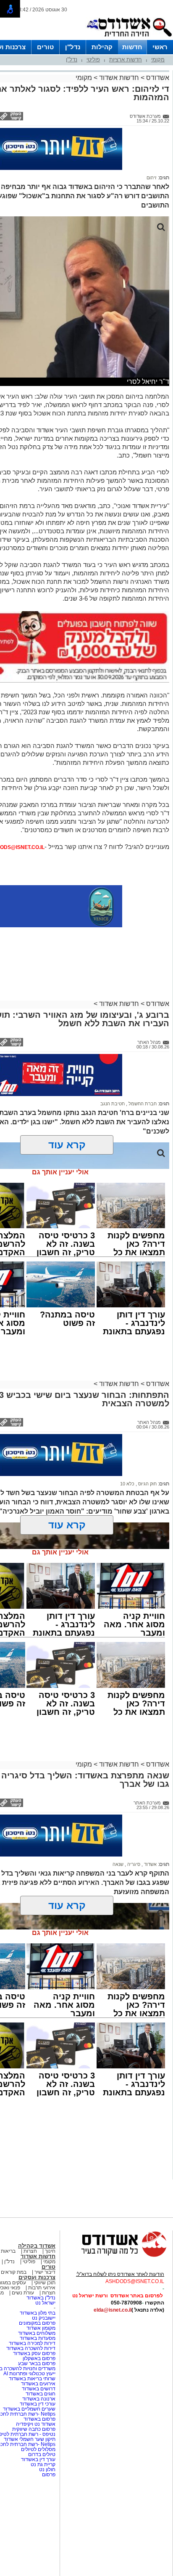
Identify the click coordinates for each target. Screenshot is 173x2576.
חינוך (50, 2251)
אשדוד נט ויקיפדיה (35, 2424)
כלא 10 (127, 1484)
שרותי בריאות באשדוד (32, 2379)
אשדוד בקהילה (37, 2246)
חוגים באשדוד (41, 2394)
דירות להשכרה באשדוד (31, 2348)
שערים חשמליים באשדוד (29, 2409)
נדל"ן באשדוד (41, 2298)
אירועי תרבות (42, 2288)
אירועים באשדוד (38, 2384)
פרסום (48, 2475)
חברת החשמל (142, 1104)
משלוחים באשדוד (37, 2333)
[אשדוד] (129, 38)
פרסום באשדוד (39, 2419)
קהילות (102, 47)
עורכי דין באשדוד (38, 2404)
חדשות (132, 47)
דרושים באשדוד (39, 2389)
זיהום (152, 178)
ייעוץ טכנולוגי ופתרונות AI (29, 2374)
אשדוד (150, 1864)
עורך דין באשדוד (38, 2459)
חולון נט (47, 2470)
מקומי (158, 60)
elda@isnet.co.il (113, 2310)
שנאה (118, 1864)
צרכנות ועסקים (37, 2277)
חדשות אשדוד (119, 78)
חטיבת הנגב (113, 1104)
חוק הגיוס (147, 1484)
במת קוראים (14, 2272)
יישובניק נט (43, 2318)
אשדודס (157, 78)
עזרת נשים (23, 2293)
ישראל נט (45, 2303)
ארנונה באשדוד (39, 2399)
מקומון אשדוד (41, 2328)
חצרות (30, 2251)
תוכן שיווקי (45, 2283)
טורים (45, 47)
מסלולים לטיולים (38, 2449)
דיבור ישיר (45, 2272)
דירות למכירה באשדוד (32, 2343)
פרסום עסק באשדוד (34, 2353)
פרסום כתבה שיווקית (33, 2429)
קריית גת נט (43, 2464)
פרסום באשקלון (39, 2358)
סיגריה (133, 1864)
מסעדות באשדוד (38, 2338)
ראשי (160, 47)
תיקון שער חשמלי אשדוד (30, 2439)
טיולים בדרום (41, 2454)
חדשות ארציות (126, 60)
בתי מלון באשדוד (38, 2313)
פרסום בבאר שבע (37, 2363)
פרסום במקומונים (37, 2323)
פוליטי (93, 60)
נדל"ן (73, 47)
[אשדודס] (116, 2256)
